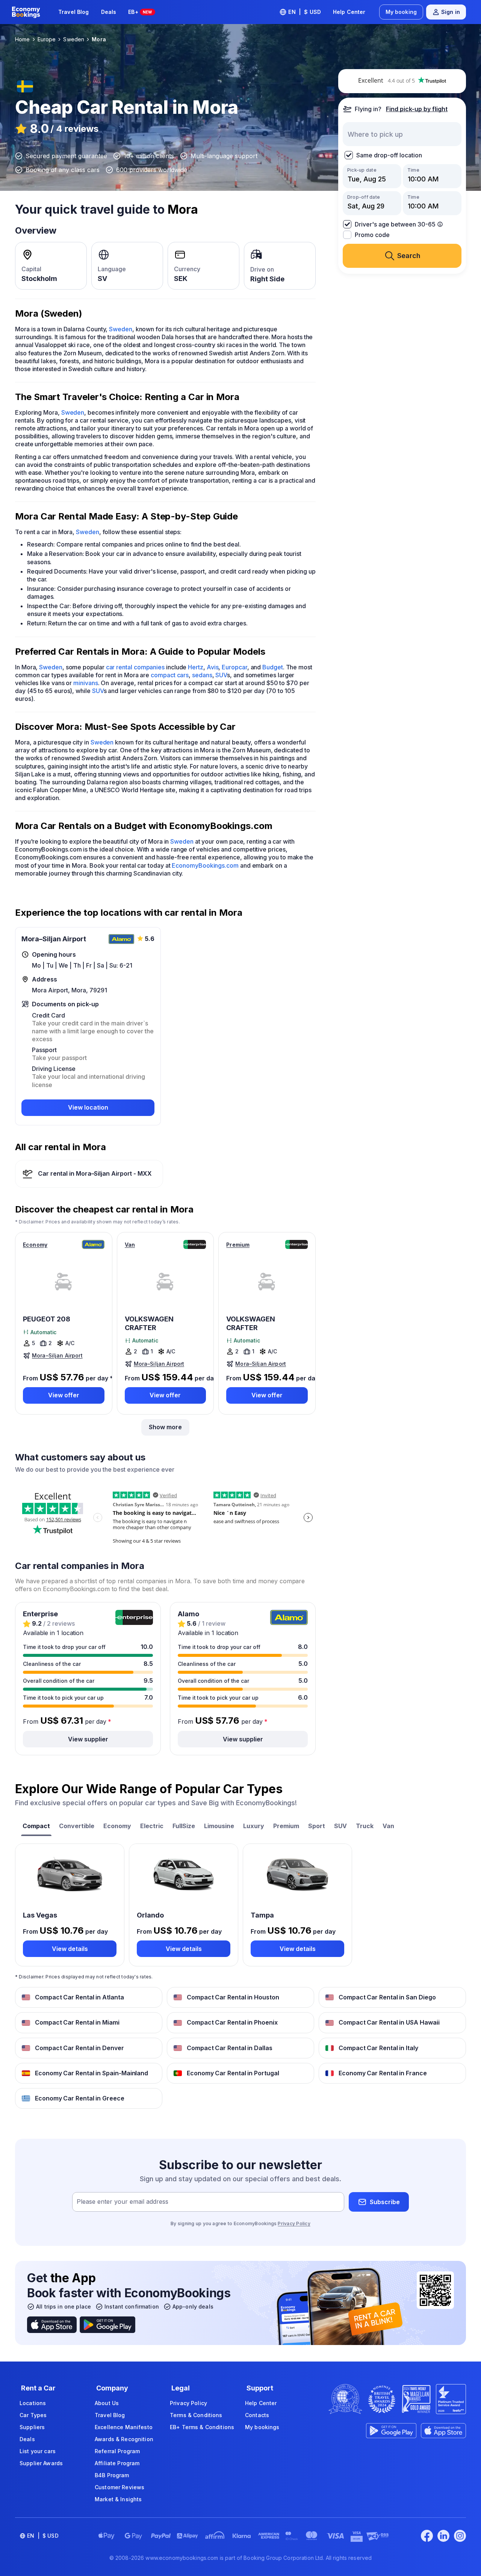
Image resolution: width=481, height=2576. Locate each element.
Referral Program (117, 2451)
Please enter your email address (123, 2202)
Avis (213, 667)
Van (130, 1245)
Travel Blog (74, 12)
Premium (238, 1245)
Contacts (257, 2415)
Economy (35, 1245)
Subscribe (385, 2202)
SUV (221, 675)
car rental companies (135, 667)
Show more (165, 1427)
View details (70, 1949)
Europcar (234, 667)
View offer (64, 1395)
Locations (33, 2403)
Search (409, 256)
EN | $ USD (305, 12)
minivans (85, 683)
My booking (401, 12)
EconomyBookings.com (205, 865)
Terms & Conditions (196, 2415)
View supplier (88, 1739)
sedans (202, 675)
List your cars (38, 2451)
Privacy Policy (294, 2223)
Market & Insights (118, 2499)
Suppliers (32, 2427)
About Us (107, 2403)
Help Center (349, 12)
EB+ (140, 12)
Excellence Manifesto (124, 2427)
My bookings (262, 2427)
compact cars (170, 675)
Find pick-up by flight (417, 109)
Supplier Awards (41, 2463)
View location (88, 1107)
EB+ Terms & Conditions (202, 2427)
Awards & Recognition (124, 2439)
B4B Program (112, 2475)
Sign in (451, 12)
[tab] (36, 1827)
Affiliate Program (117, 2463)
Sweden (121, 329)
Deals (109, 12)
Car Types (33, 2415)
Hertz (196, 667)
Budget (273, 667)
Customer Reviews (119, 2487)
